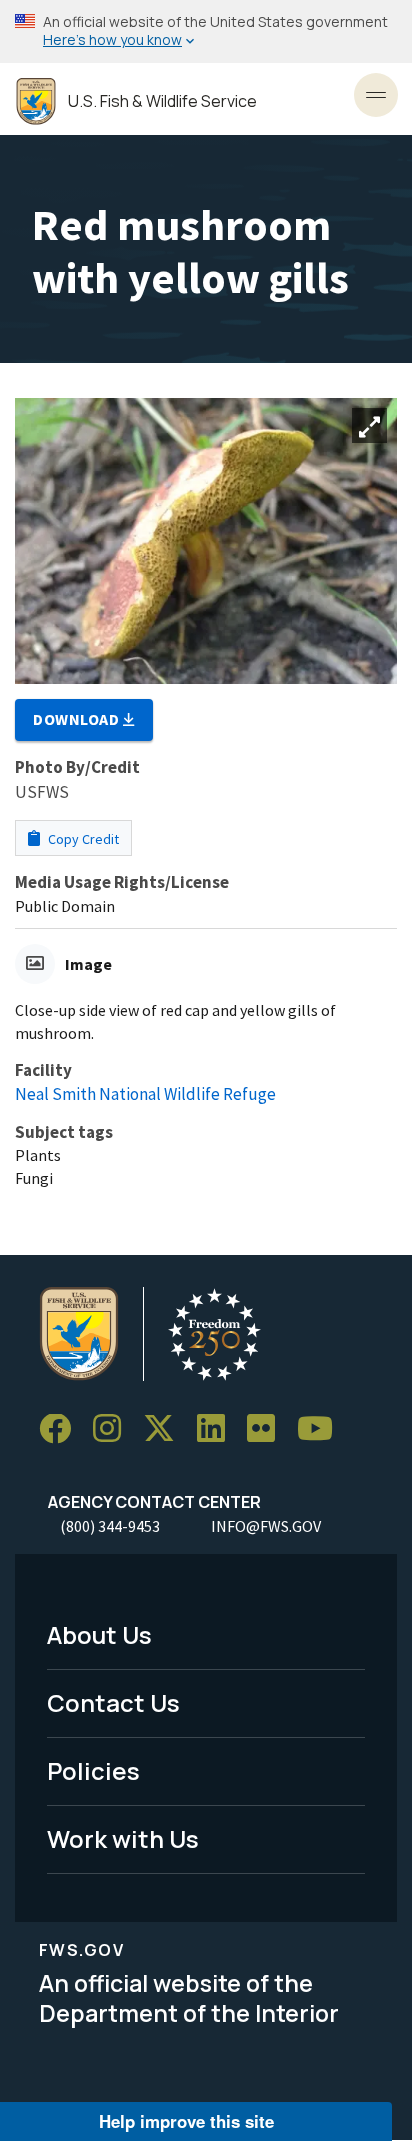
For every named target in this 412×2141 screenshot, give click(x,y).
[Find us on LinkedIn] (218, 1429)
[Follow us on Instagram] (114, 1429)
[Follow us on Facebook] (62, 1429)
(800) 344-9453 (110, 1526)
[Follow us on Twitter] (166, 1429)
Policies (93, 1770)
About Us (99, 1634)
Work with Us (123, 1838)
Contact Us (113, 1702)
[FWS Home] (36, 101)
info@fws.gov (266, 1526)
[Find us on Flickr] (268, 1429)
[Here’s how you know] (206, 31)
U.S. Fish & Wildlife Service (162, 101)
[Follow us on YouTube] (322, 1429)
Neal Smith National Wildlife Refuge (145, 1094)
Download (78, 719)
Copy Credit (82, 839)
